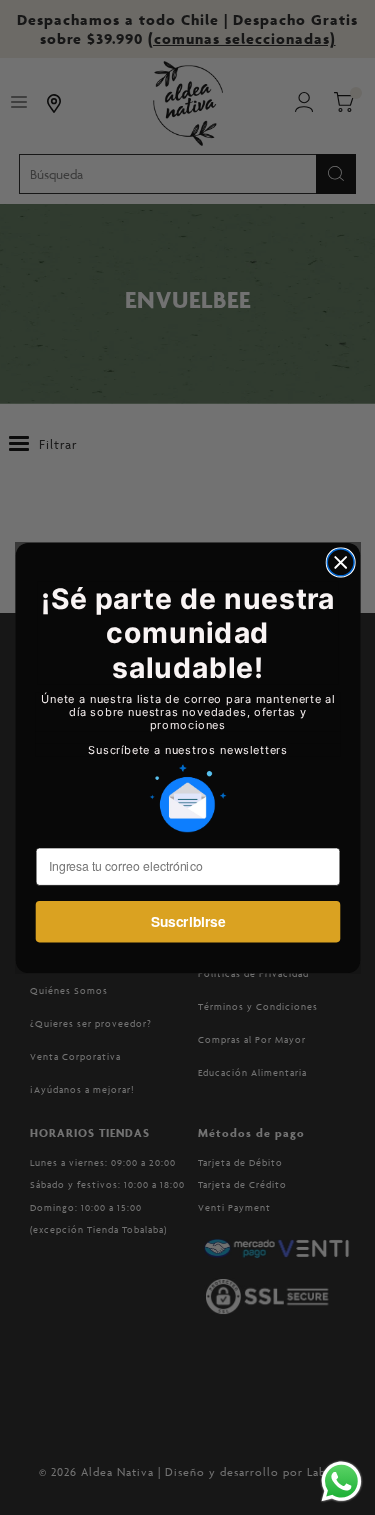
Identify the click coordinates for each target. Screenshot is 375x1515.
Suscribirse (187, 921)
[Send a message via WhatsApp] (341, 1481)
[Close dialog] (340, 562)
